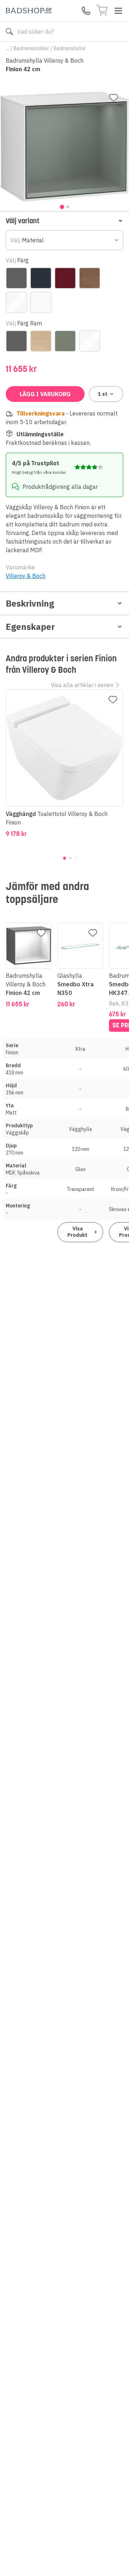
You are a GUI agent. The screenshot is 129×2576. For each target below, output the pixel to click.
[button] (64, 221)
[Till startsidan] (29, 11)
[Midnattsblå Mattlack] (41, 278)
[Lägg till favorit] (114, 98)
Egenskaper (30, 627)
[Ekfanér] (41, 341)
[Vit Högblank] (16, 302)
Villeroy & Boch (26, 576)
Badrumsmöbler (31, 48)
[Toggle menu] (118, 11)
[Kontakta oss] (86, 11)
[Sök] (9, 31)
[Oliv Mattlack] (65, 341)
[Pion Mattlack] (65, 278)
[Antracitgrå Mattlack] (16, 278)
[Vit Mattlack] (41, 302)
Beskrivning (30, 603)
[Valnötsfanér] (90, 278)
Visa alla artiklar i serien (82, 685)
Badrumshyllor (70, 48)
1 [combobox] (103, 394)
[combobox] (64, 240)
